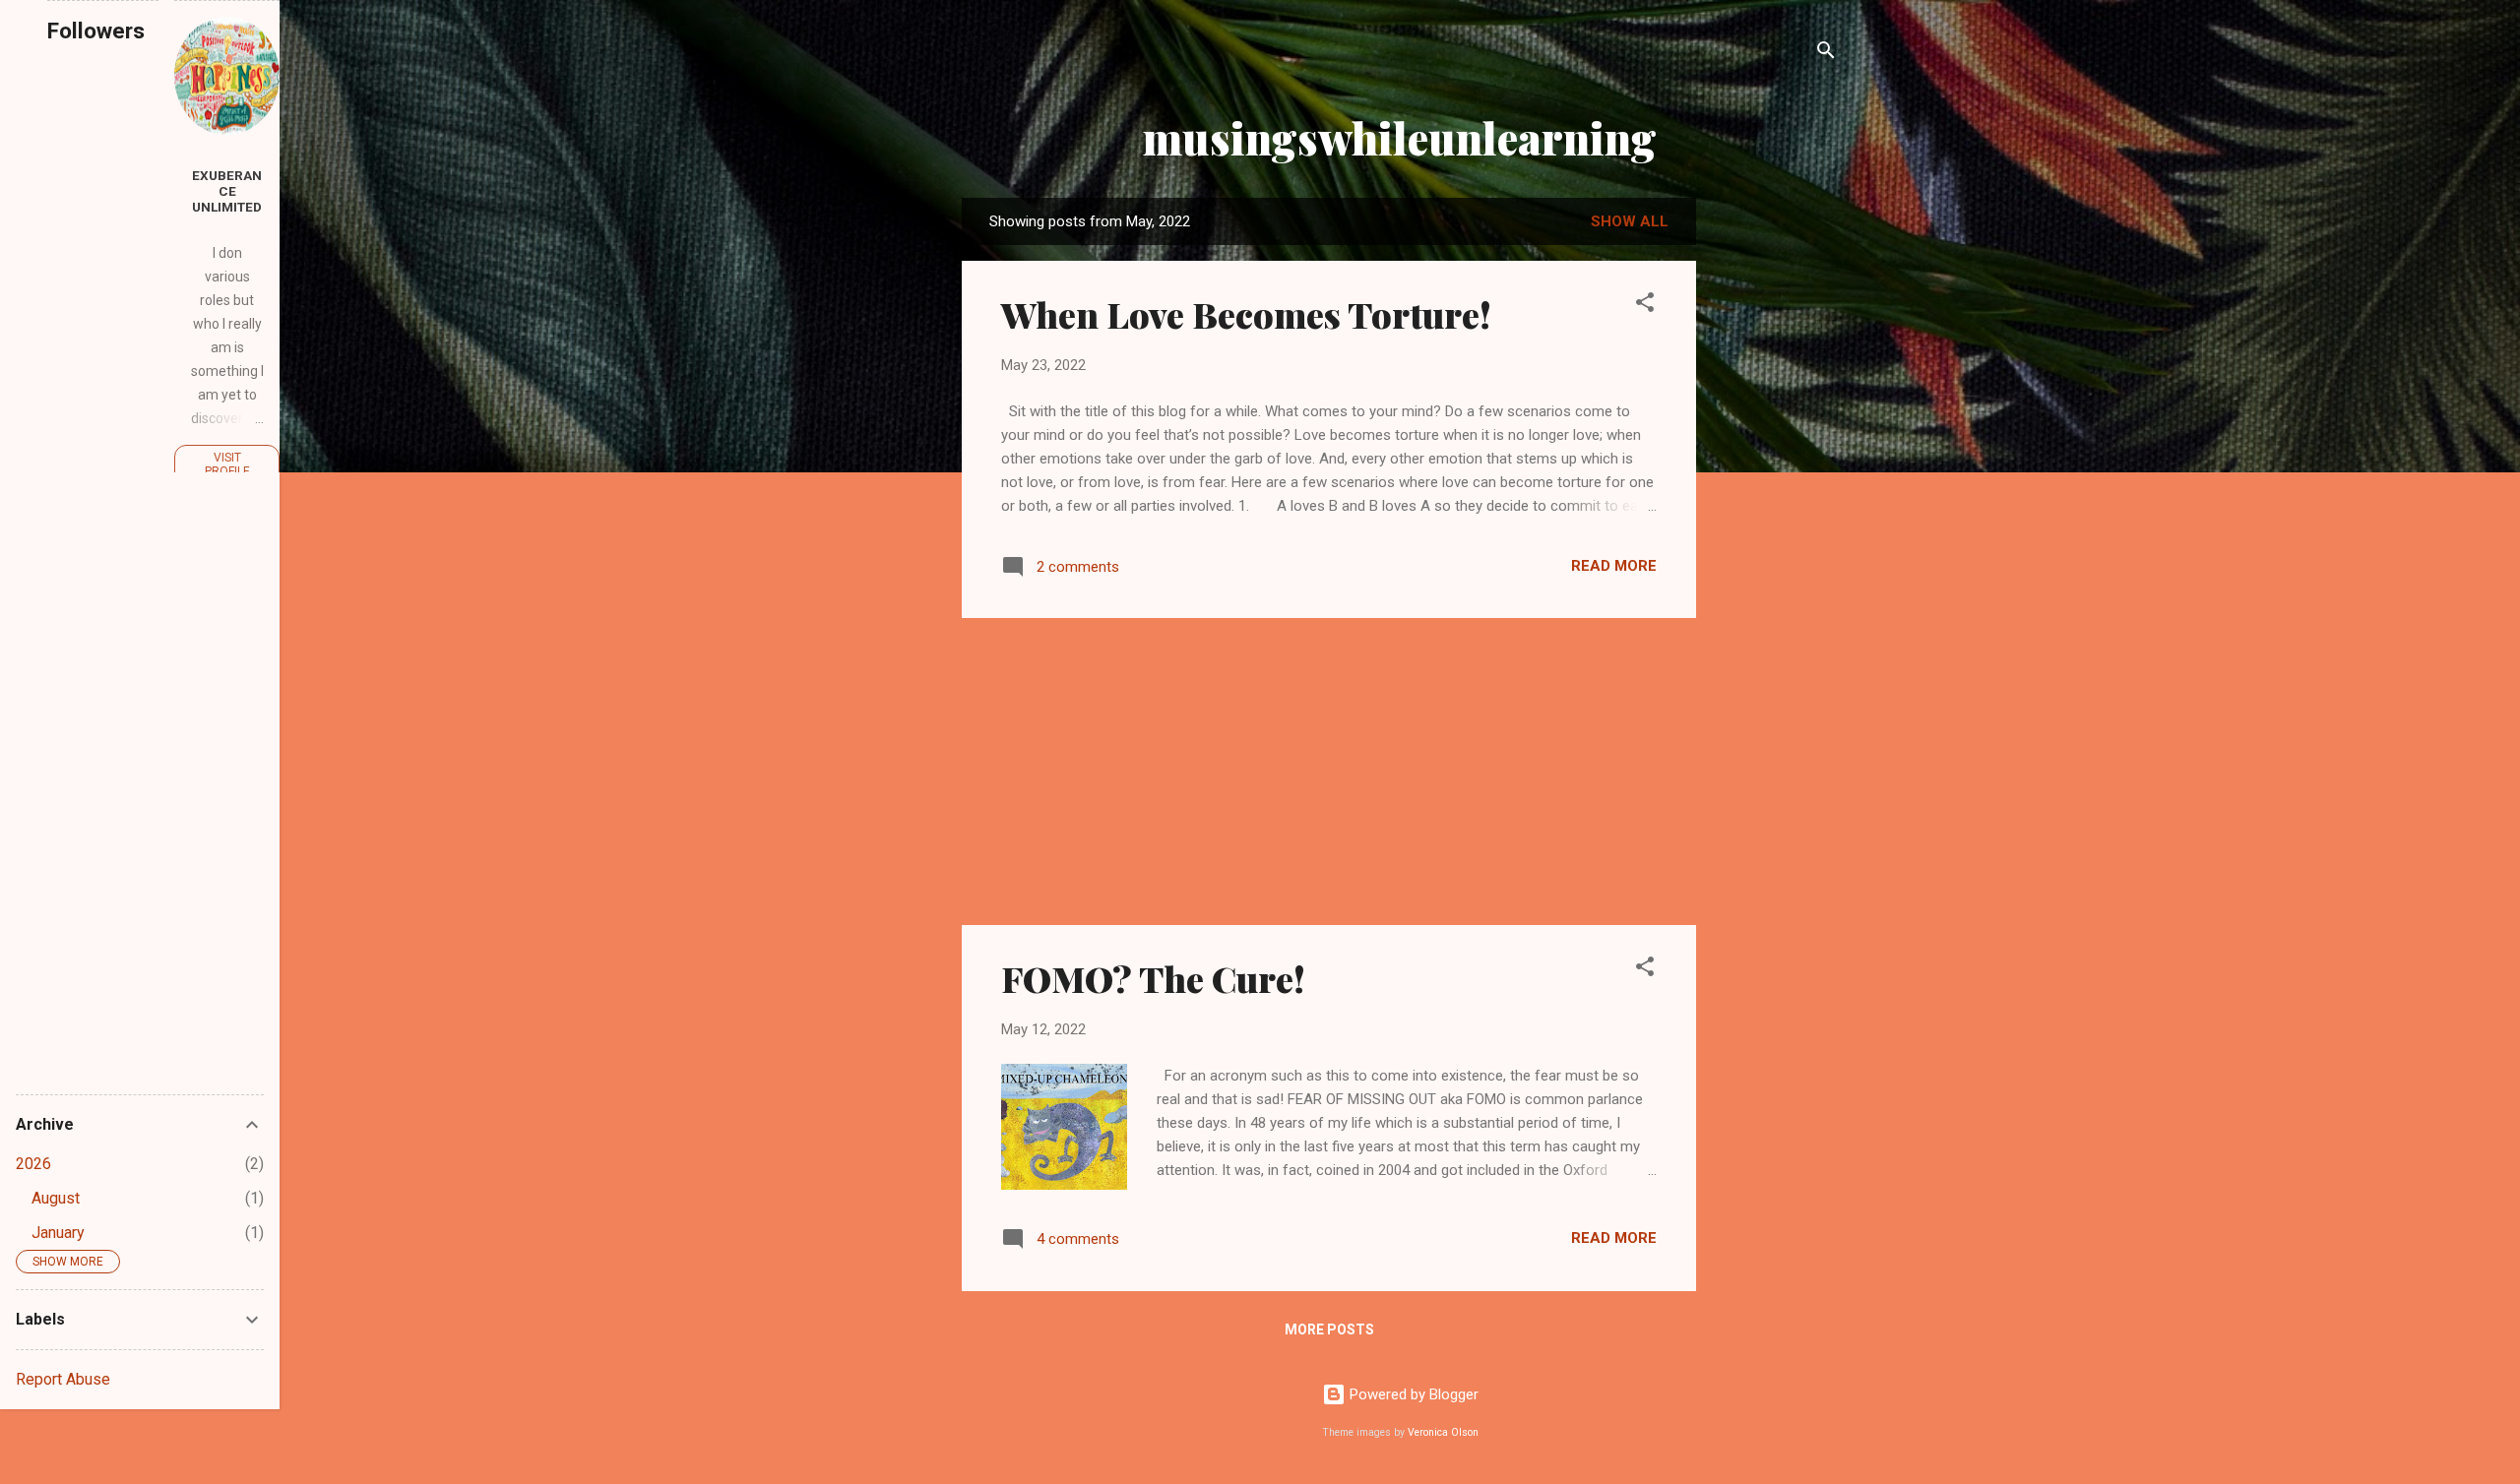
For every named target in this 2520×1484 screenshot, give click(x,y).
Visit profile (227, 464)
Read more (1614, 566)
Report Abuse (63, 1379)
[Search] (1826, 54)
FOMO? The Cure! (1153, 978)
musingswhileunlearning (1400, 137)
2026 (33, 1164)
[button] (1645, 306)
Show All (1630, 221)
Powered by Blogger (1412, 1394)
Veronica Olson (1443, 1432)
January (58, 1233)
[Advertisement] (1775, 509)
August (56, 1198)
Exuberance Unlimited (227, 191)
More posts (1329, 1329)
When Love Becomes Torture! (1246, 314)
